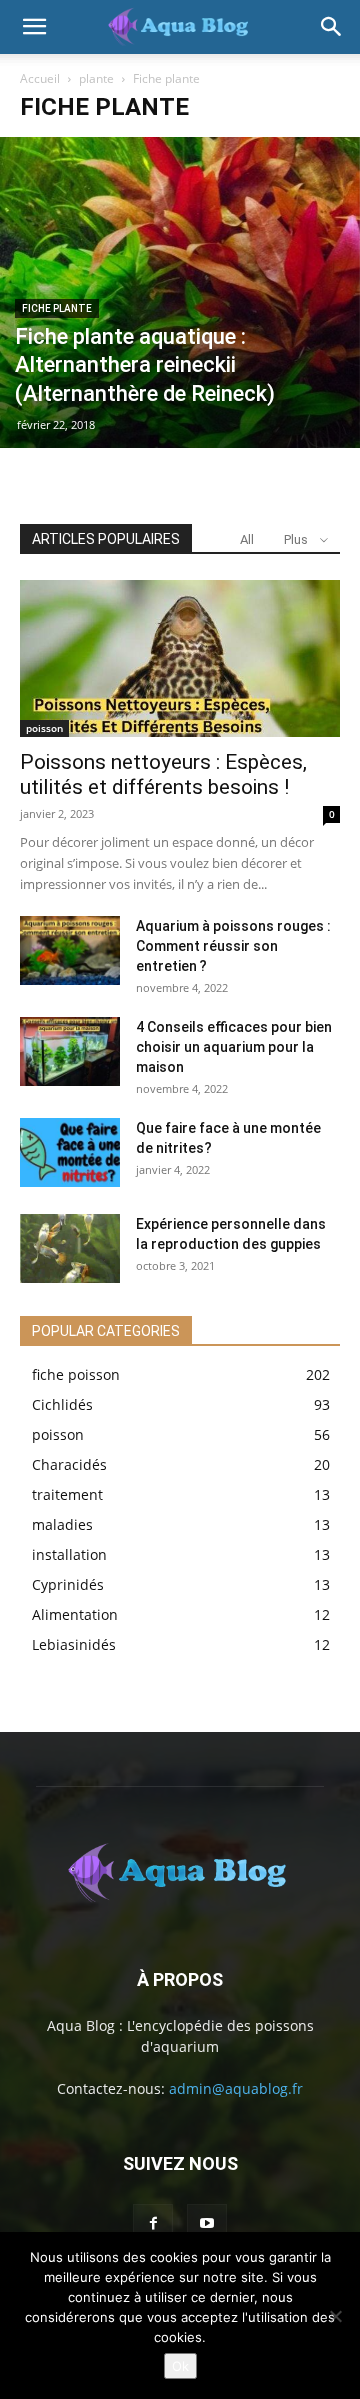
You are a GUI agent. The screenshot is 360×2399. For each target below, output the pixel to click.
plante (96, 78)
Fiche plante (57, 308)
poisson (44, 728)
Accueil (40, 78)
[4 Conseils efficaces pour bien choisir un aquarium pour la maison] (70, 1051)
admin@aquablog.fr (236, 2088)
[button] (34, 27)
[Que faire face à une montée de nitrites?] (70, 1152)
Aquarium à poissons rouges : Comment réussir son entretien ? (233, 946)
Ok (180, 2366)
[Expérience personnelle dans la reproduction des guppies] (70, 1248)
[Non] (335, 2316)
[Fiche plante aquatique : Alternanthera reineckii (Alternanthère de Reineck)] (180, 292)
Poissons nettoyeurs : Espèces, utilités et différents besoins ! (163, 774)
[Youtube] (207, 2224)
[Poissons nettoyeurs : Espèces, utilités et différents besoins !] (180, 658)
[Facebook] (153, 2224)
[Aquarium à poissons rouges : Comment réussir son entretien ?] (70, 950)
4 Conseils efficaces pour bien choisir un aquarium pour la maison (234, 1047)
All (247, 539)
